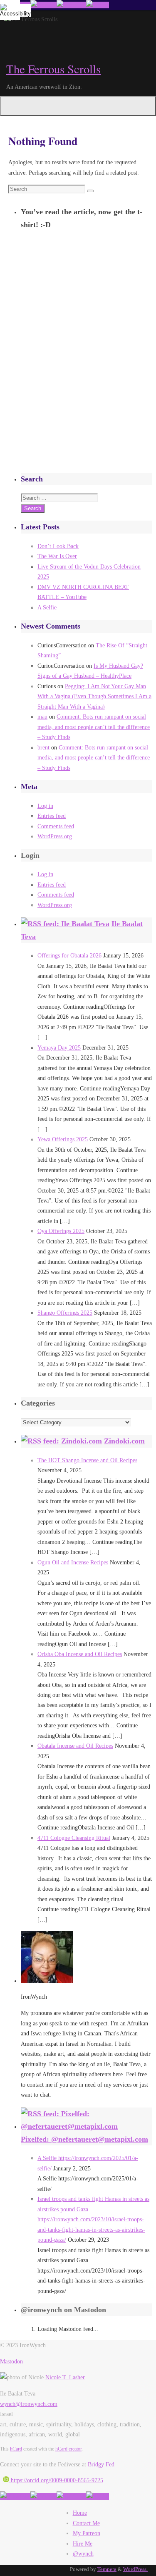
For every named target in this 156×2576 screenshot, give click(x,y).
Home (80, 2513)
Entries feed (52, 816)
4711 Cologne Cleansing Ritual (74, 1838)
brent (43, 747)
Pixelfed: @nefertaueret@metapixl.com (84, 2139)
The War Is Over (57, 556)
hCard (16, 2449)
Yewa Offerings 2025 (63, 1139)
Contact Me (86, 2523)
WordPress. (135, 2569)
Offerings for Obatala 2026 (69, 955)
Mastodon (11, 2361)
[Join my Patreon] (43, 5)
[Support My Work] (98, 5)
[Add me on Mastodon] (15, 2496)
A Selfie (47, 607)
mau (42, 717)
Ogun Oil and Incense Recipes (73, 1562)
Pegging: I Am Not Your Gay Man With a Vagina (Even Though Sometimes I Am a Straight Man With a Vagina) (94, 696)
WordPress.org (55, 836)
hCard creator (68, 2449)
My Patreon (87, 2533)
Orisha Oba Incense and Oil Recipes (80, 1654)
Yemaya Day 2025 (59, 1047)
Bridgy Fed (101, 2464)
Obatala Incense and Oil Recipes (75, 1746)
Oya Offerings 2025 (61, 1231)
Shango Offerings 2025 (65, 1313)
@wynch (83, 2553)
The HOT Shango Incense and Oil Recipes (87, 1460)
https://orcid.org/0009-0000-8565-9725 (56, 2480)
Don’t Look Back (58, 546)
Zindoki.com (124, 1441)
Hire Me (83, 2543)
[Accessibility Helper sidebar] (10, 10)
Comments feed (56, 826)
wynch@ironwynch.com (29, 2404)
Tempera (107, 2569)
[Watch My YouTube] (71, 5)
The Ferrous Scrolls (53, 69)
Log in (45, 806)
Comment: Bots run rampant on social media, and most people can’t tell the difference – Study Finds (94, 727)
